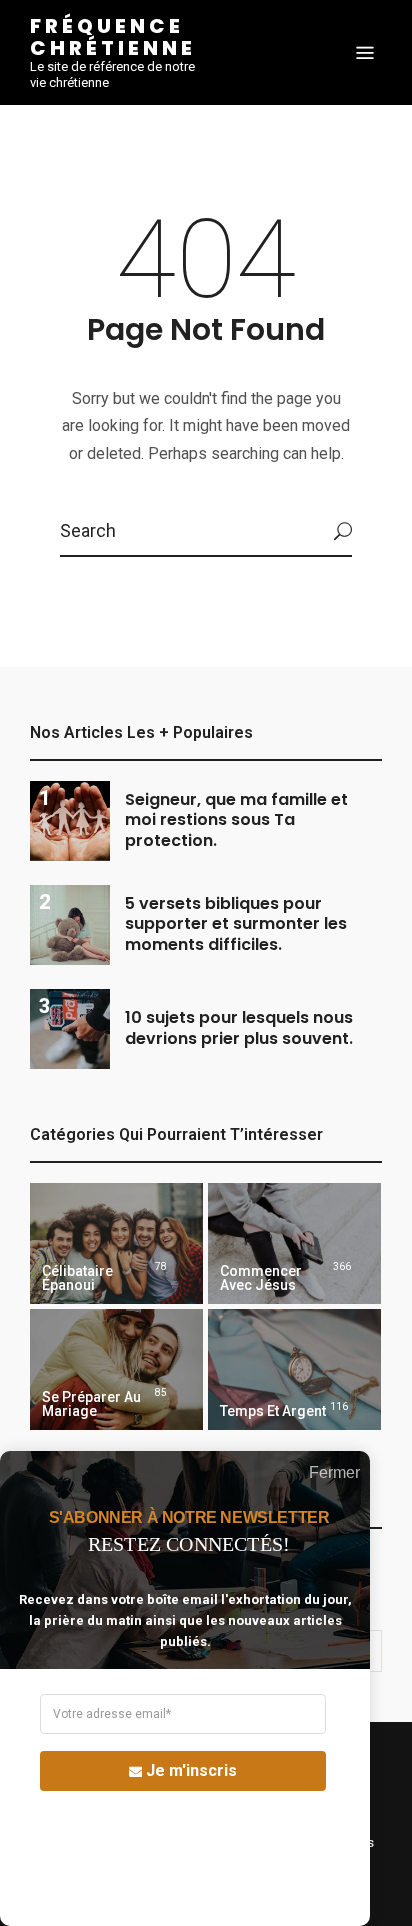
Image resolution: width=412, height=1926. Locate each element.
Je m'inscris (191, 1770)
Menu (365, 53)
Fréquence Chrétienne (113, 37)
